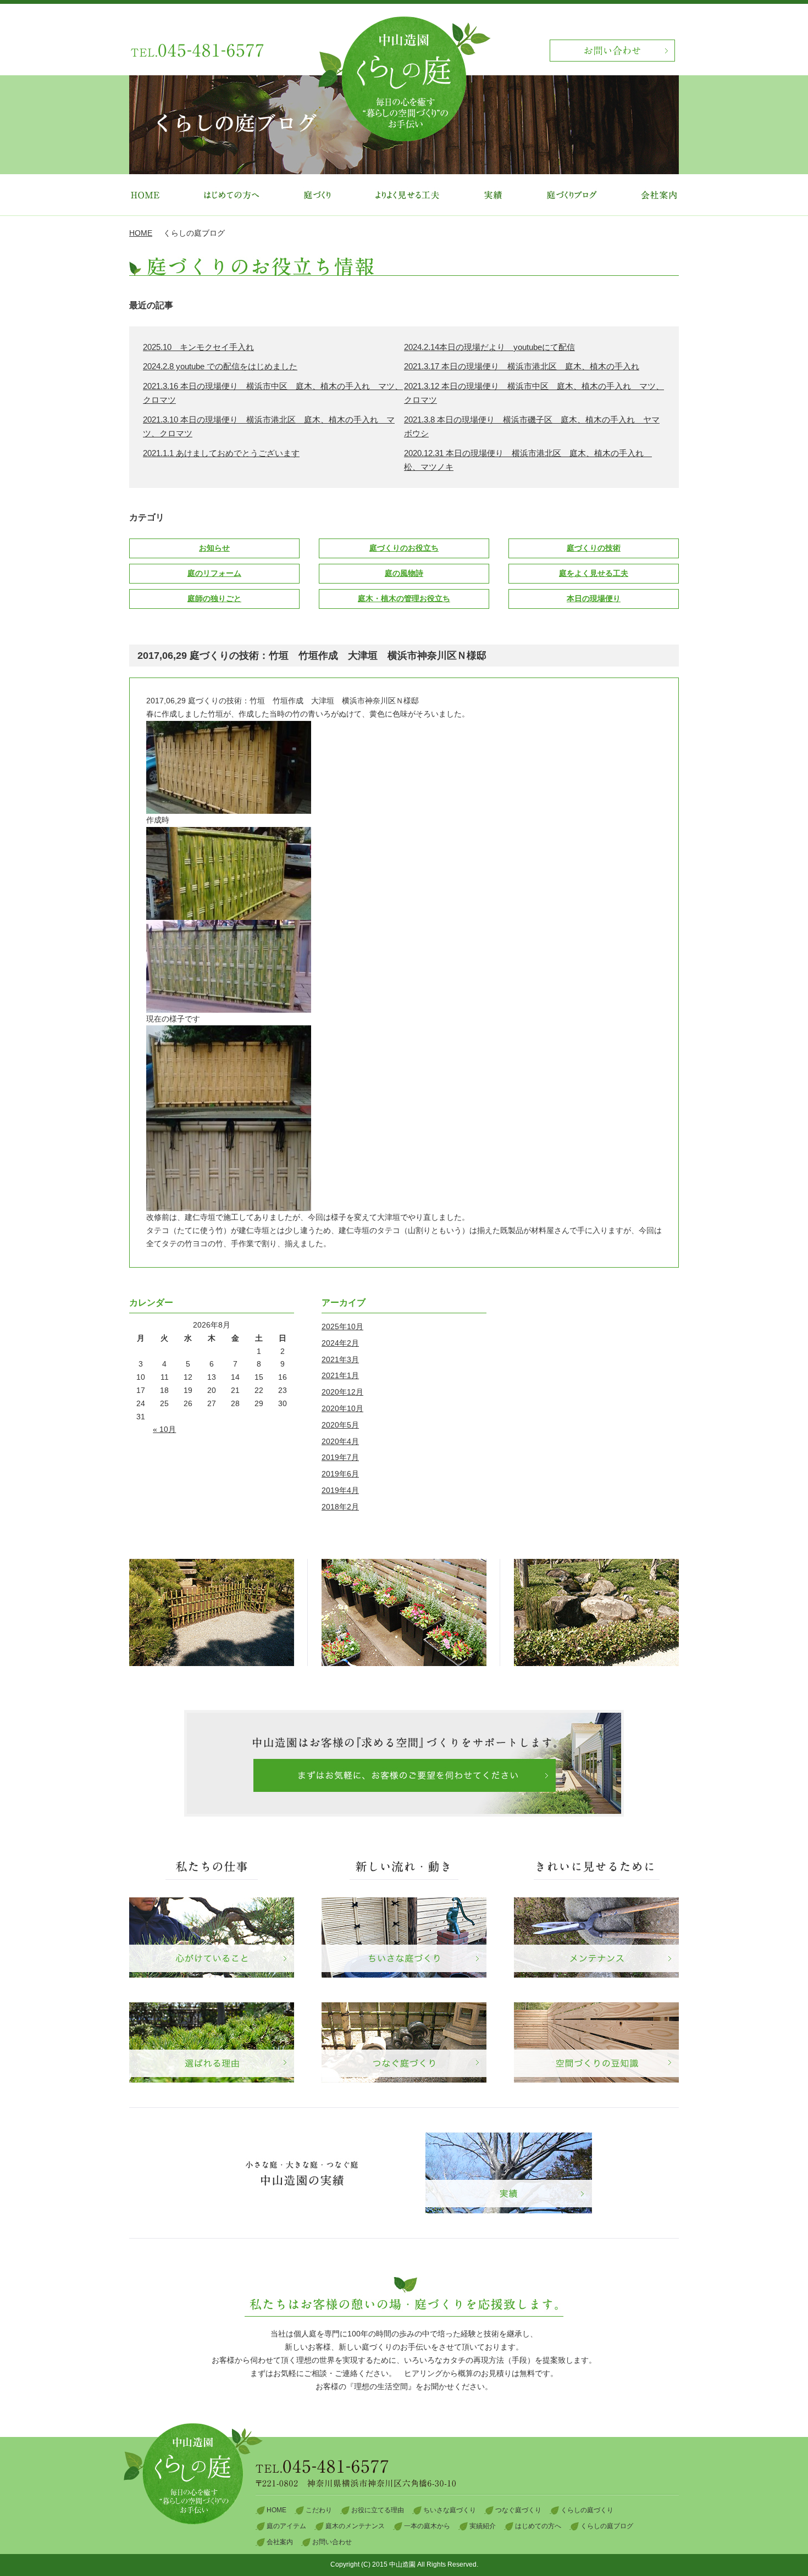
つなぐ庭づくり (518, 2510)
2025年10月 (342, 1326)
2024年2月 (340, 1343)
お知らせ (214, 548)
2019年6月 (340, 1474)
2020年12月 (342, 1392)
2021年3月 (340, 1359)
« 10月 (164, 1429)
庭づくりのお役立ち (404, 548)
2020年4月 (340, 1441)
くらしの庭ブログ (607, 2526)
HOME (141, 233)
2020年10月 (342, 1408)
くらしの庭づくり (587, 2510)
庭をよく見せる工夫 (594, 573)
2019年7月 (340, 1457)
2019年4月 (340, 1490)
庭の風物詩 (404, 573)
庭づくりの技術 (594, 548)
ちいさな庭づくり (450, 2510)
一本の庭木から (427, 2526)
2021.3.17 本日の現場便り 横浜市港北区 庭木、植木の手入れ (522, 366)
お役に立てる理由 (378, 2510)
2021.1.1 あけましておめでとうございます (221, 453)
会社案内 (280, 2542)
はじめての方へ (538, 2526)
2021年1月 (340, 1375)
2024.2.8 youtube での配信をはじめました (220, 366)
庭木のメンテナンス (355, 2526)
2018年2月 (340, 1507)
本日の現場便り (594, 598)
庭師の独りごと (214, 598)
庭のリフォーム (214, 573)
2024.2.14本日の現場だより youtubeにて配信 (489, 347)
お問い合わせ (332, 2542)
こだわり (319, 2510)
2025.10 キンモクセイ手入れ (198, 347)
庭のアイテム (286, 2526)
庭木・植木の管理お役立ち (404, 598)
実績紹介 (483, 2526)
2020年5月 (340, 1425)
